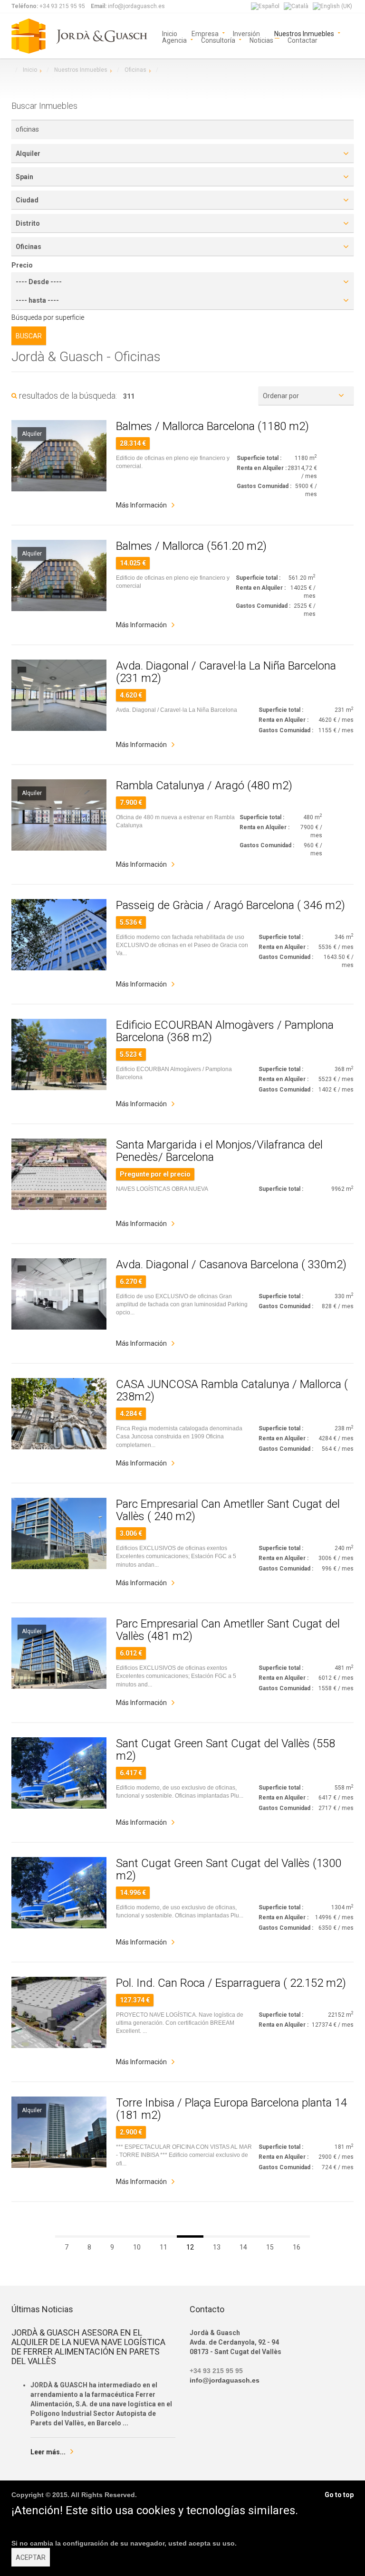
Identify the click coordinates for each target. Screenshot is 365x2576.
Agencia (174, 40)
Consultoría (218, 40)
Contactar (303, 40)
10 (137, 2247)
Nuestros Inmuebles (304, 33)
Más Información (141, 505)
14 (243, 2247)
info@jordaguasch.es (225, 2380)
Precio (22, 265)
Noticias (261, 40)
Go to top (339, 2495)
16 (297, 2247)
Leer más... (48, 2452)
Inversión (246, 33)
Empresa (205, 33)
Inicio (170, 33)
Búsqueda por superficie (48, 317)
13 (217, 2247)
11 (163, 2247)
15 (270, 2247)
